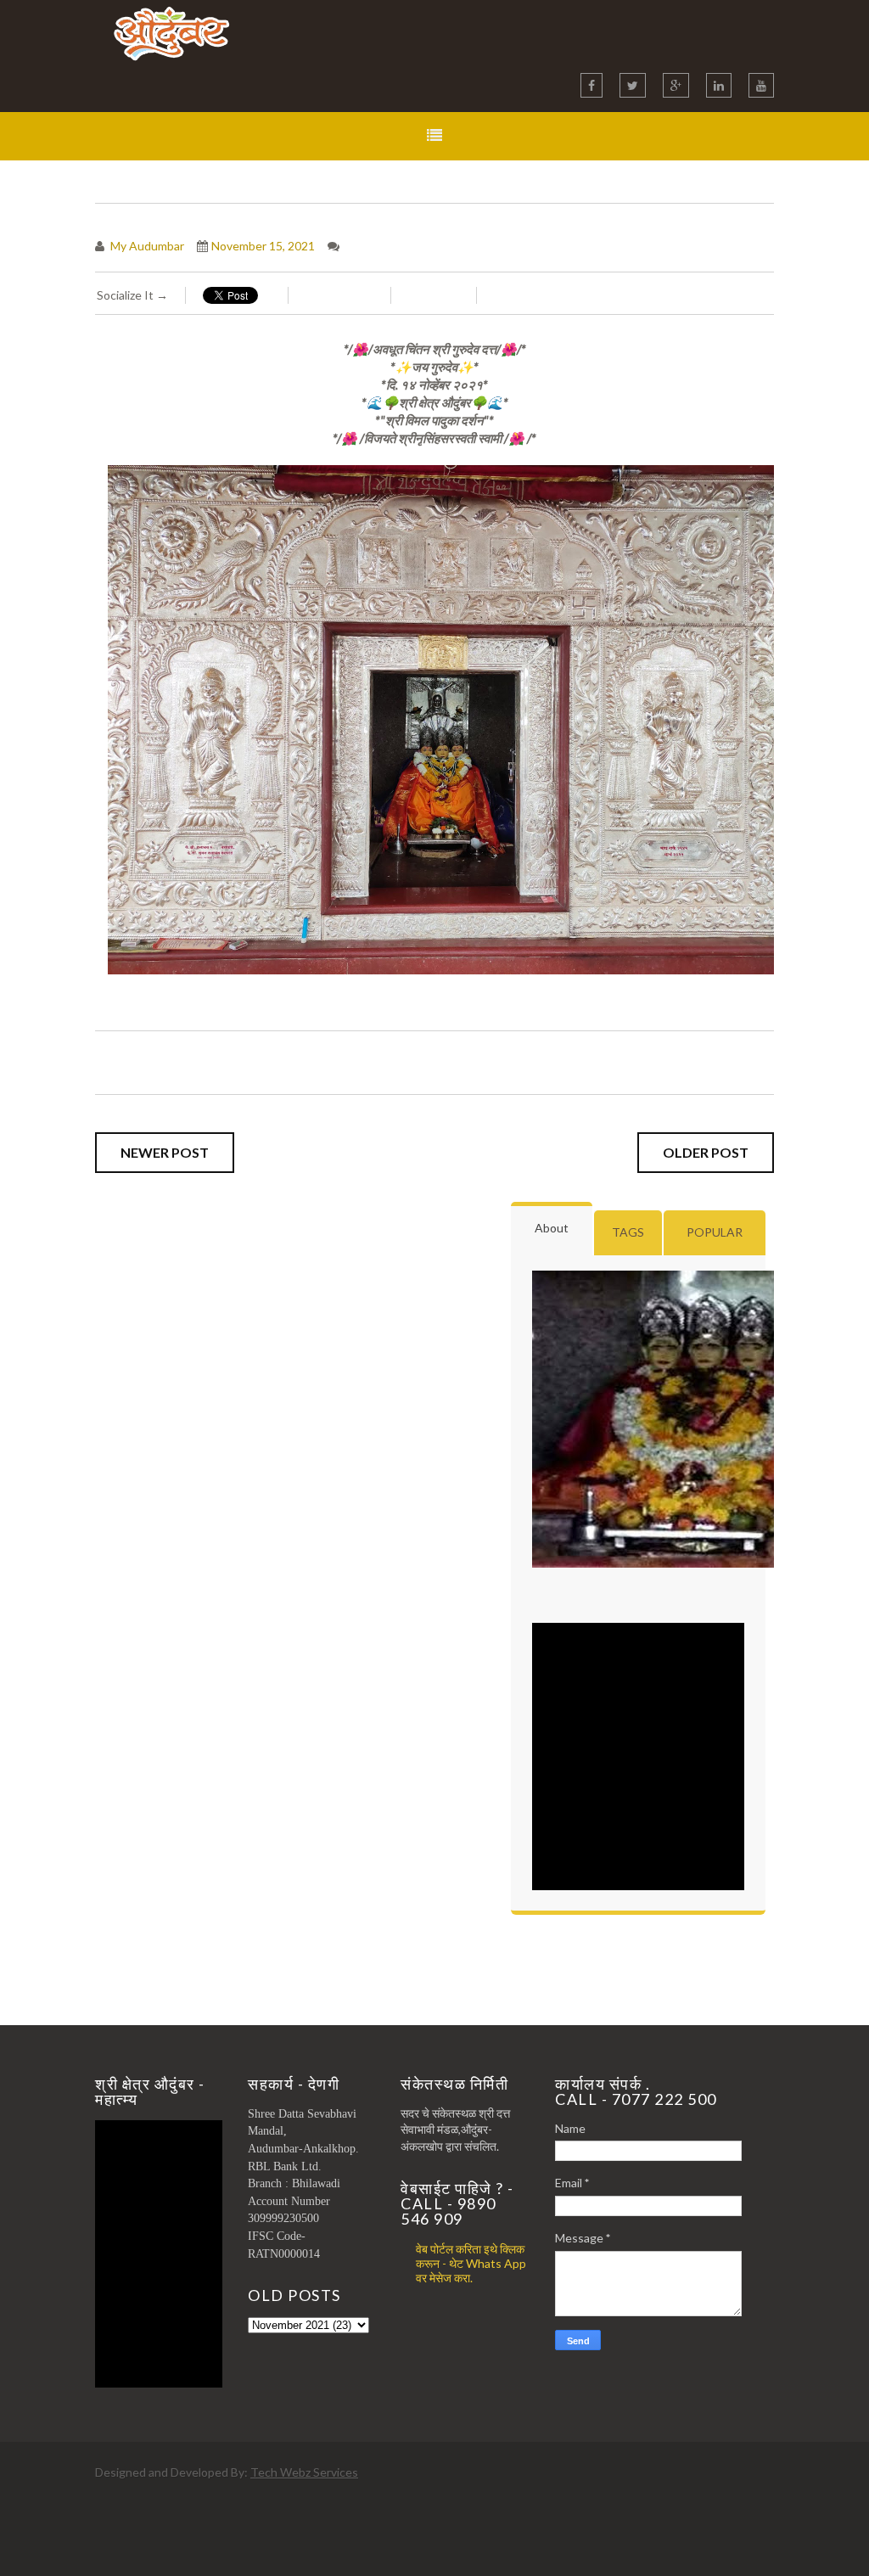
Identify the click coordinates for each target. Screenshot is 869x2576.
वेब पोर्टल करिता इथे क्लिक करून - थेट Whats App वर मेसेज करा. (471, 2263)
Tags (628, 1232)
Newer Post (165, 1152)
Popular (715, 1232)
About (552, 1228)
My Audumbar (146, 246)
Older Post (706, 1152)
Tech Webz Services (304, 2472)
